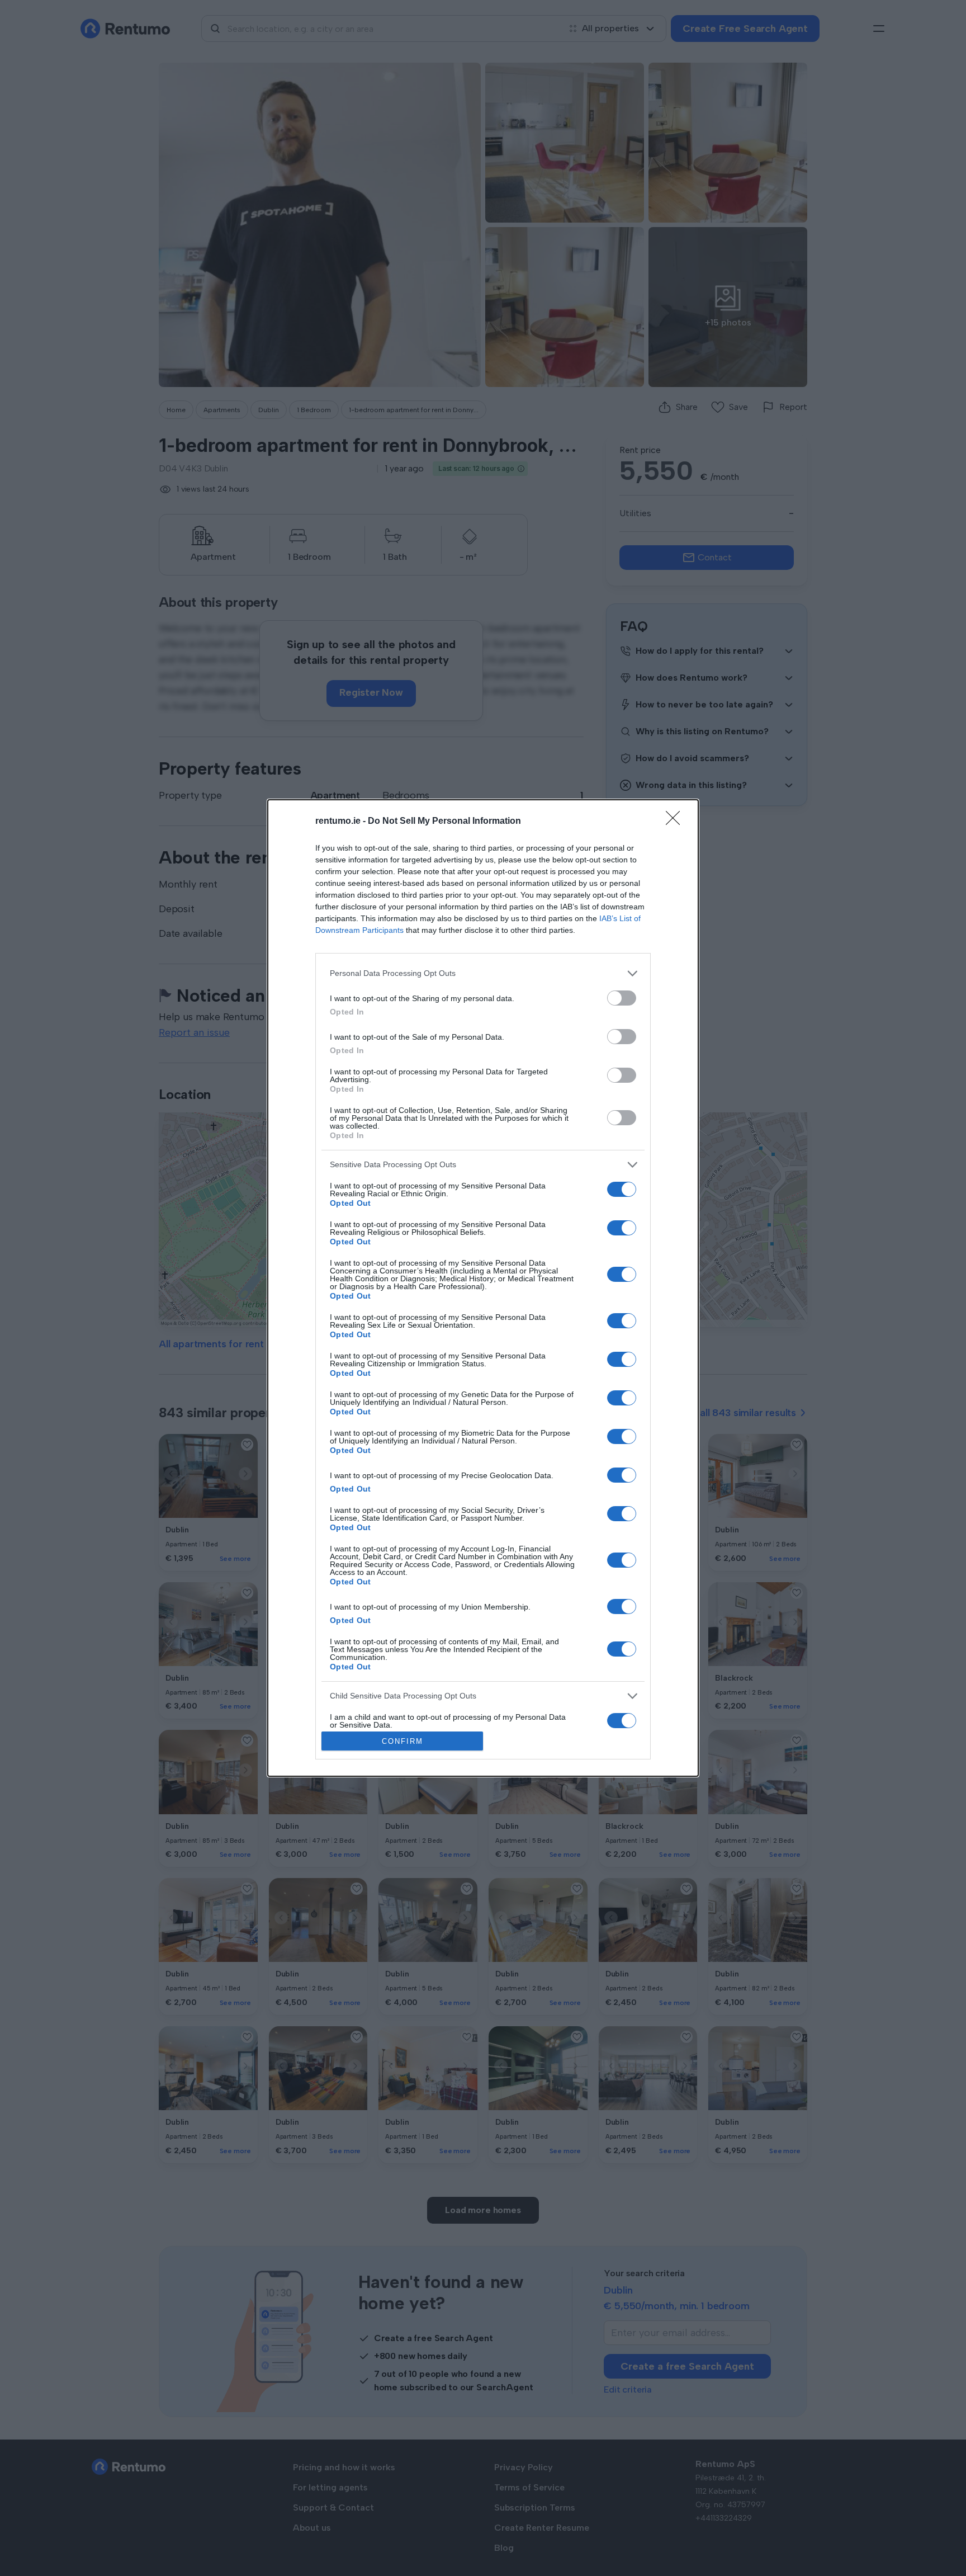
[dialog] (483, 1288)
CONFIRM (402, 1741)
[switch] (622, 998)
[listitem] (483, 973)
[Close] (676, 822)
